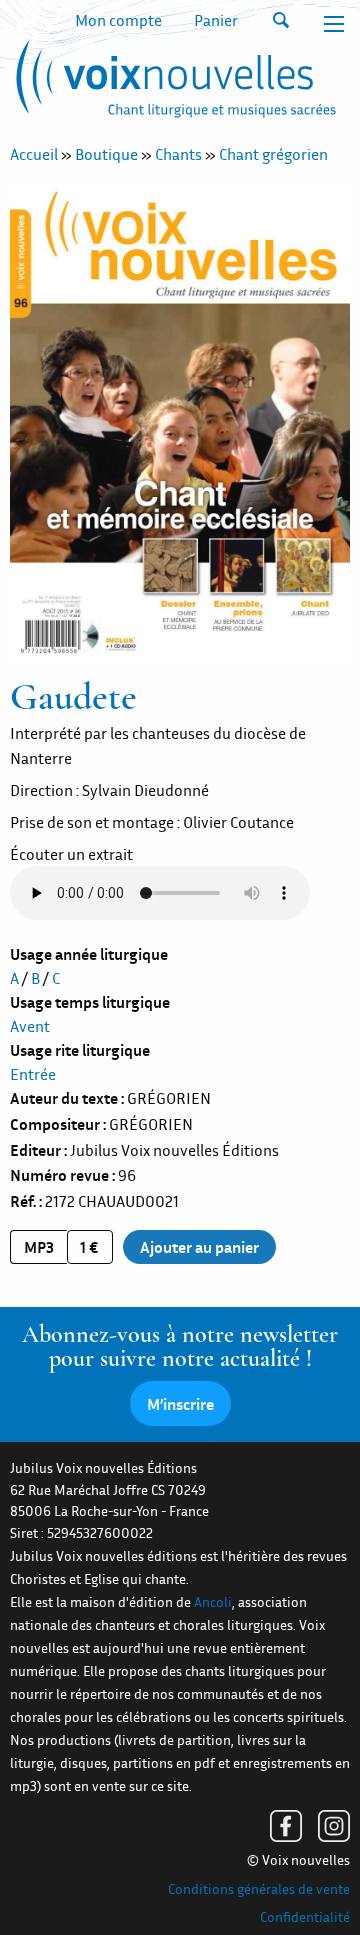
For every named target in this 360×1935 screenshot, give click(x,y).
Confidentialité (305, 1917)
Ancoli (213, 1602)
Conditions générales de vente (259, 1889)
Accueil (34, 154)
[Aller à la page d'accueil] (173, 83)
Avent (30, 1026)
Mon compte (118, 20)
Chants (178, 154)
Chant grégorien (273, 154)
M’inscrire (180, 1404)
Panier (216, 20)
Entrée (33, 1074)
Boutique (106, 154)
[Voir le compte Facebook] (286, 1826)
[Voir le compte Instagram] (334, 1826)
